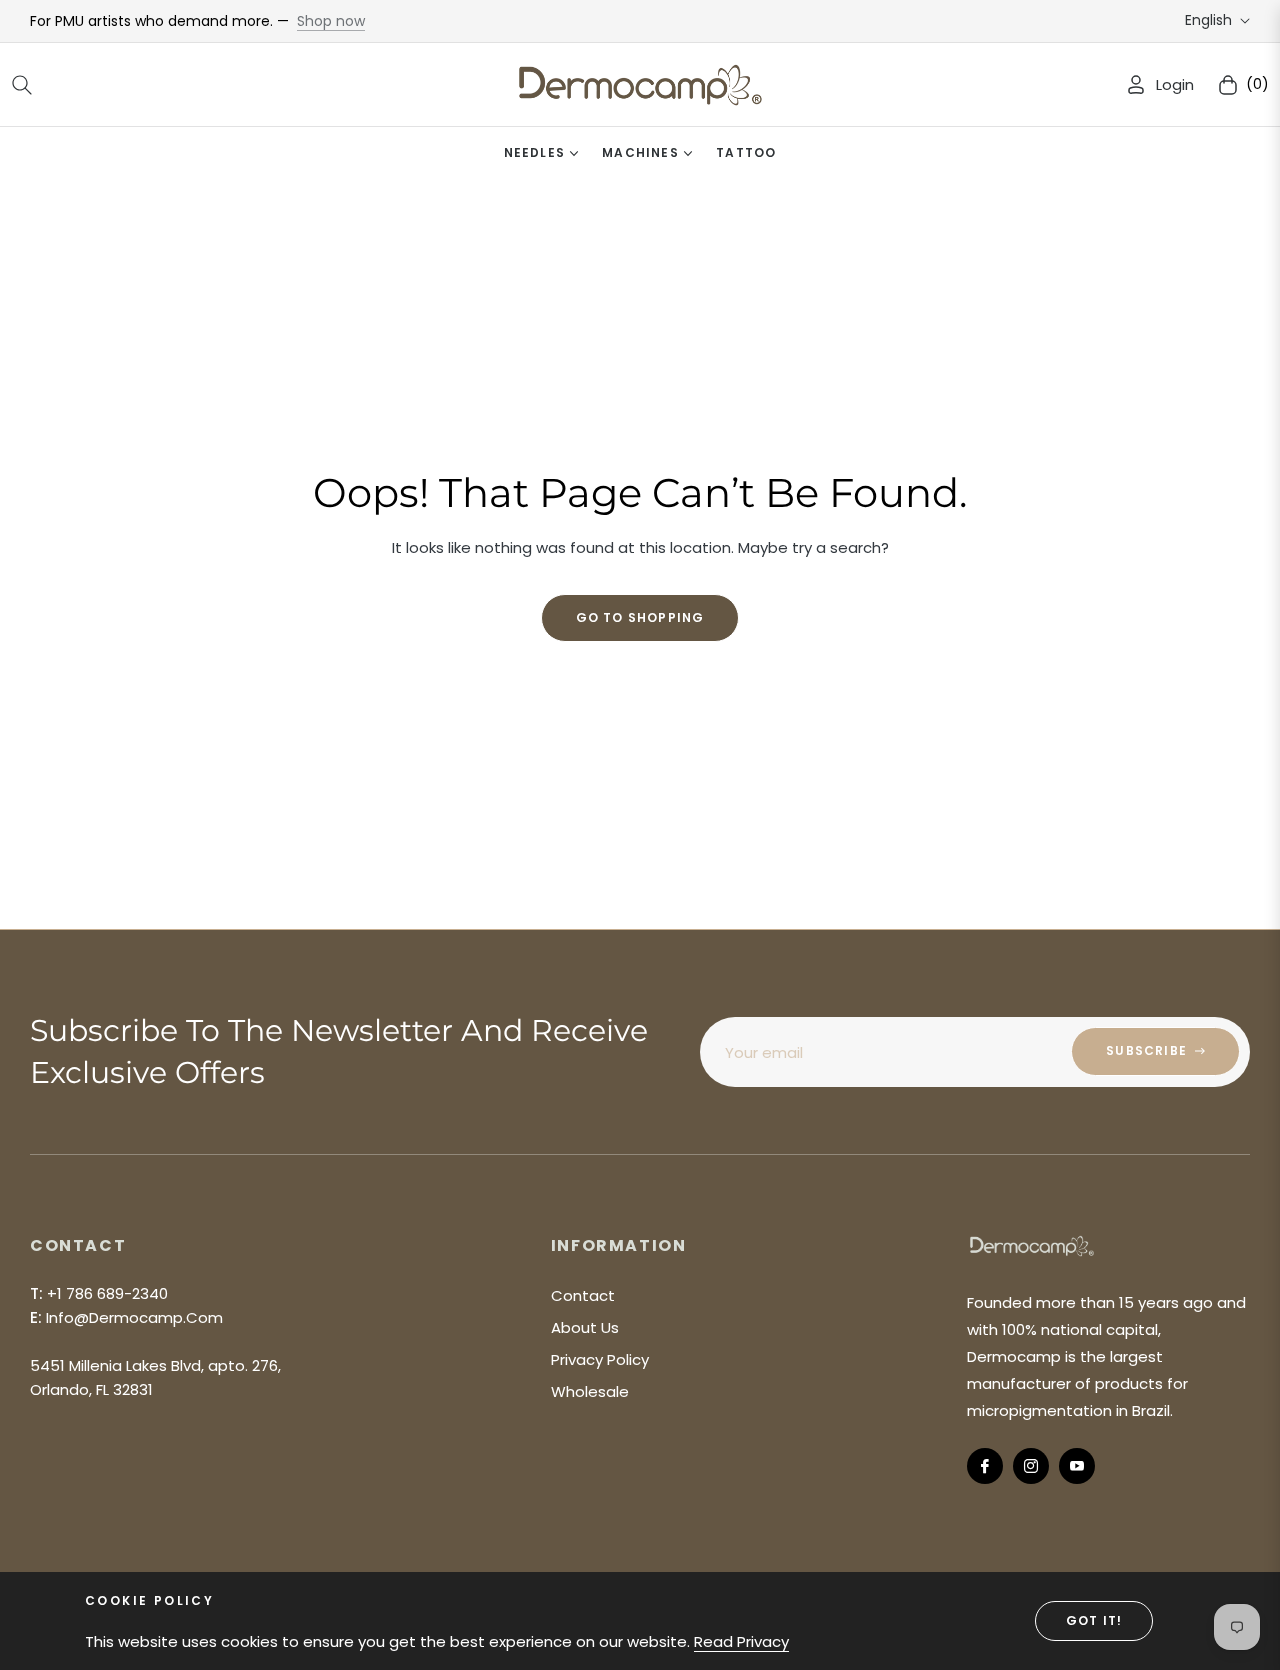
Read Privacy (741, 1641)
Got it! (1094, 1620)
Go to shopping (640, 617)
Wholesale (590, 1391)
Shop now (331, 21)
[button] (22, 85)
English (1208, 20)
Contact (583, 1295)
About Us (585, 1327)
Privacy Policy (600, 1359)
